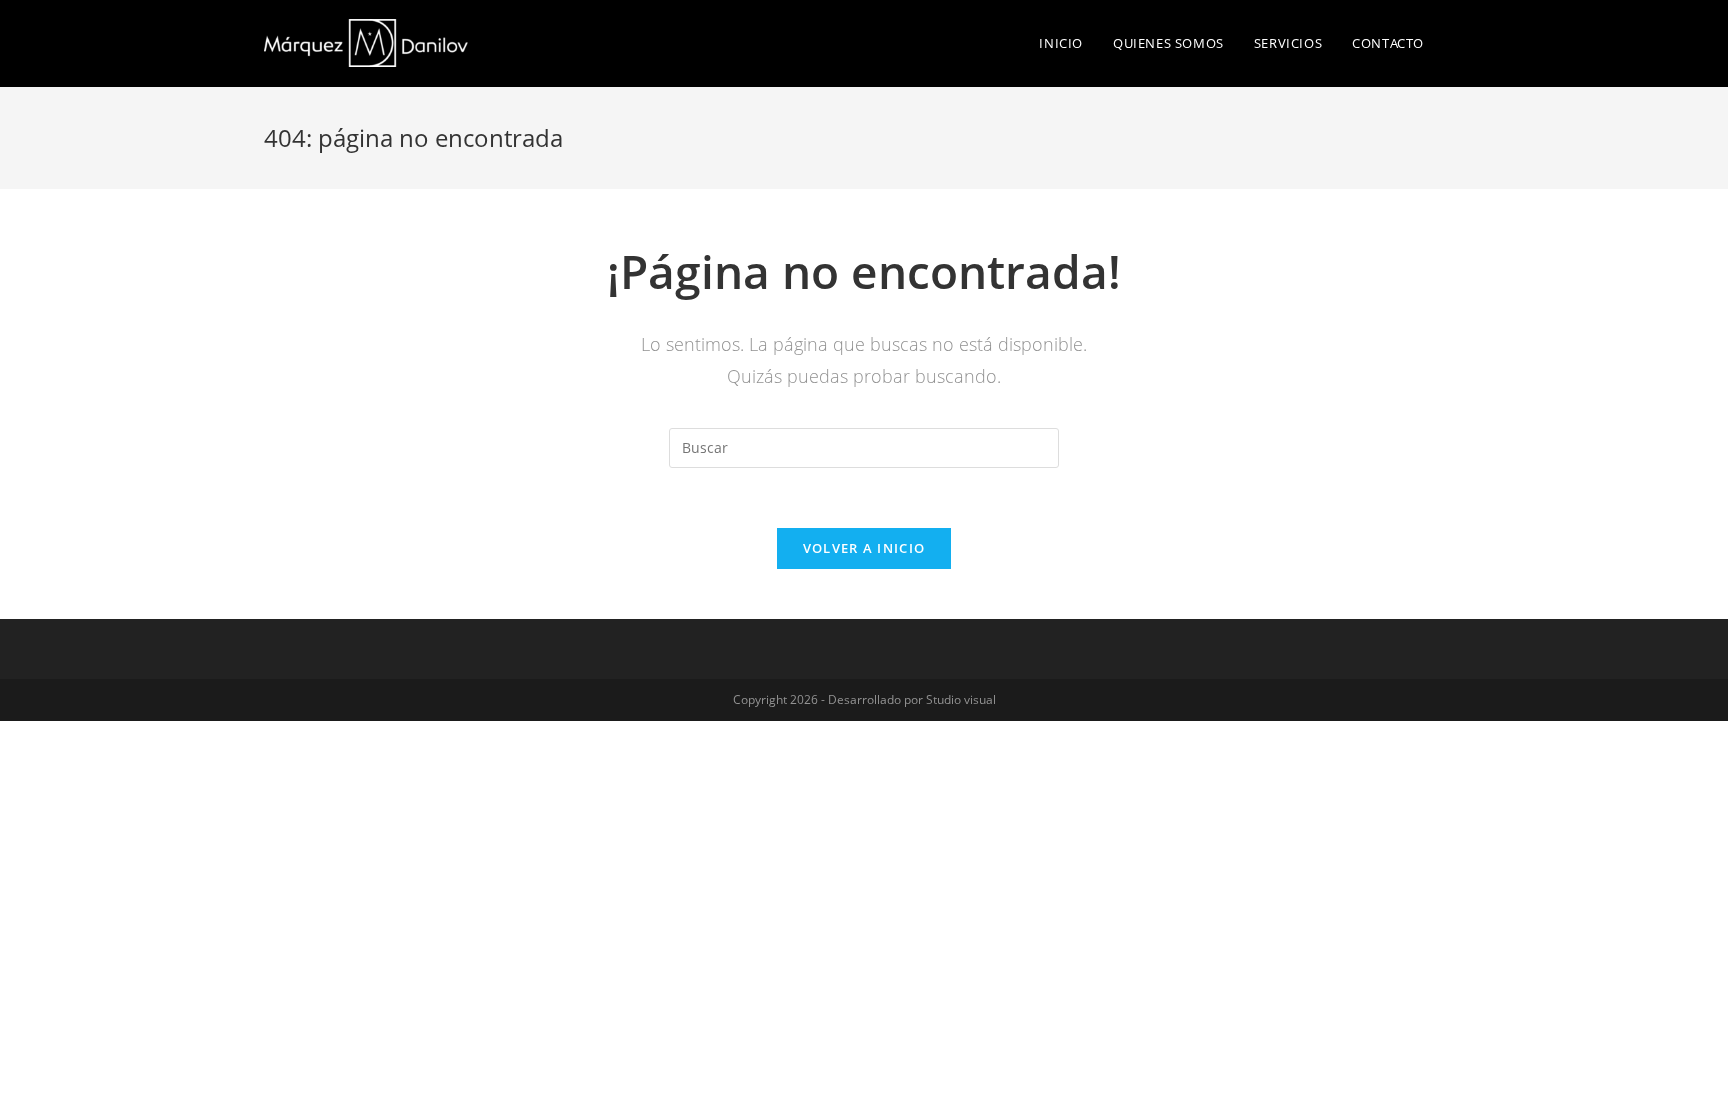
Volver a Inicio (864, 548)
